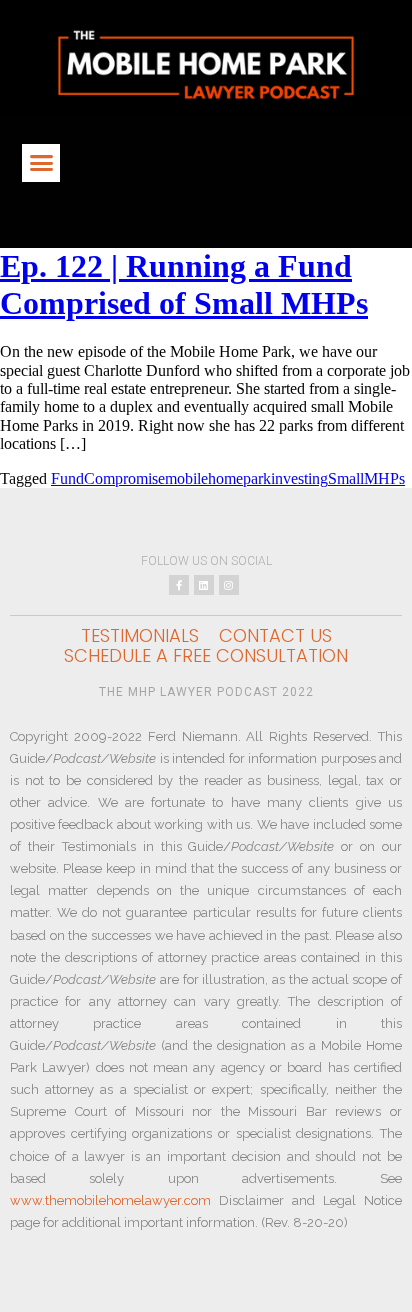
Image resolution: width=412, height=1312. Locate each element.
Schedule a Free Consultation (206, 656)
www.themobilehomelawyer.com (110, 1200)
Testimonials (140, 636)
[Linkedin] (204, 585)
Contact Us (275, 636)
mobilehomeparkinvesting (246, 478)
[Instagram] (229, 585)
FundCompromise (108, 478)
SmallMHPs (366, 478)
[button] (41, 163)
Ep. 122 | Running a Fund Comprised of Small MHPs (184, 284)
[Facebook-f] (179, 585)
